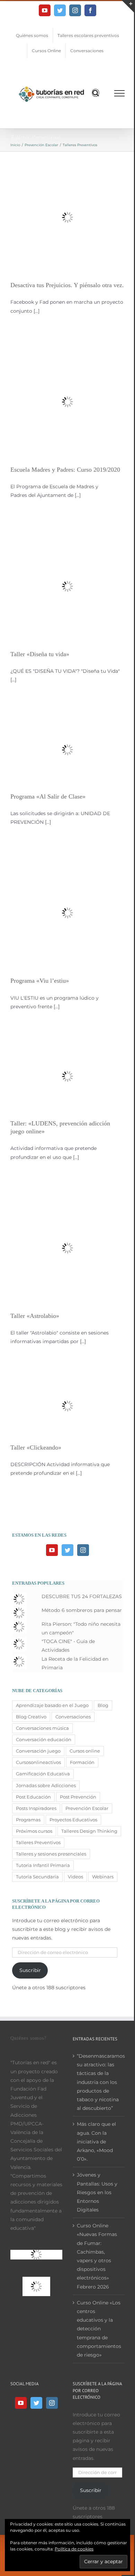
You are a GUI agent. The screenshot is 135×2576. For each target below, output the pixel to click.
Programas (28, 1820)
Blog (103, 1705)
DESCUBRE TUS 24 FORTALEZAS (82, 1596)
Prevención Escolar (87, 1808)
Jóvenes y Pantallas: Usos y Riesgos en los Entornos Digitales (97, 2192)
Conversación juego (38, 1751)
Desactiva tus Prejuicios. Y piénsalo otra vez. (67, 285)
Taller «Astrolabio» (35, 1316)
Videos (75, 1877)
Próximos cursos (34, 1831)
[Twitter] (67, 1550)
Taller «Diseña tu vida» (40, 654)
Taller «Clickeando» (36, 1447)
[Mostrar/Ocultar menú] (120, 93)
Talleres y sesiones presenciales (51, 1854)
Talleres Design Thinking (89, 1831)
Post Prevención (78, 1797)
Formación (82, 1762)
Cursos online (85, 1751)
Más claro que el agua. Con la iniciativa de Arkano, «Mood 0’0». (96, 2141)
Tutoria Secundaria (37, 1877)
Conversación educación (44, 1740)
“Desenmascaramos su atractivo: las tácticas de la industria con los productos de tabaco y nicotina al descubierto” (99, 2082)
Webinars (103, 1877)
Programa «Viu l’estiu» (40, 981)
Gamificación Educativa (43, 1774)
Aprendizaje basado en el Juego (52, 1705)
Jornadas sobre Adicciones (46, 1786)
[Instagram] (83, 1550)
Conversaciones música (42, 1728)
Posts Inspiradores (36, 1808)
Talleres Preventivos (38, 1843)
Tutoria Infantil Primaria (43, 1865)
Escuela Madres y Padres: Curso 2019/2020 (65, 470)
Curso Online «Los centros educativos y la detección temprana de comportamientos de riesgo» (99, 2329)
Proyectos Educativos (73, 1820)
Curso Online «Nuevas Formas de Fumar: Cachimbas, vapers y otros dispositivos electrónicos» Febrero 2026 (97, 2256)
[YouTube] (52, 1550)
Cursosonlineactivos (38, 1762)
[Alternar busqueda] (96, 93)
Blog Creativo (31, 1717)
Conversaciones (73, 1717)
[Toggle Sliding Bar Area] (128, 6)
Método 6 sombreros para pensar (82, 1610)
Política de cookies (74, 2549)
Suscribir (30, 1970)
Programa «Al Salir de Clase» (48, 796)
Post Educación (33, 1797)
